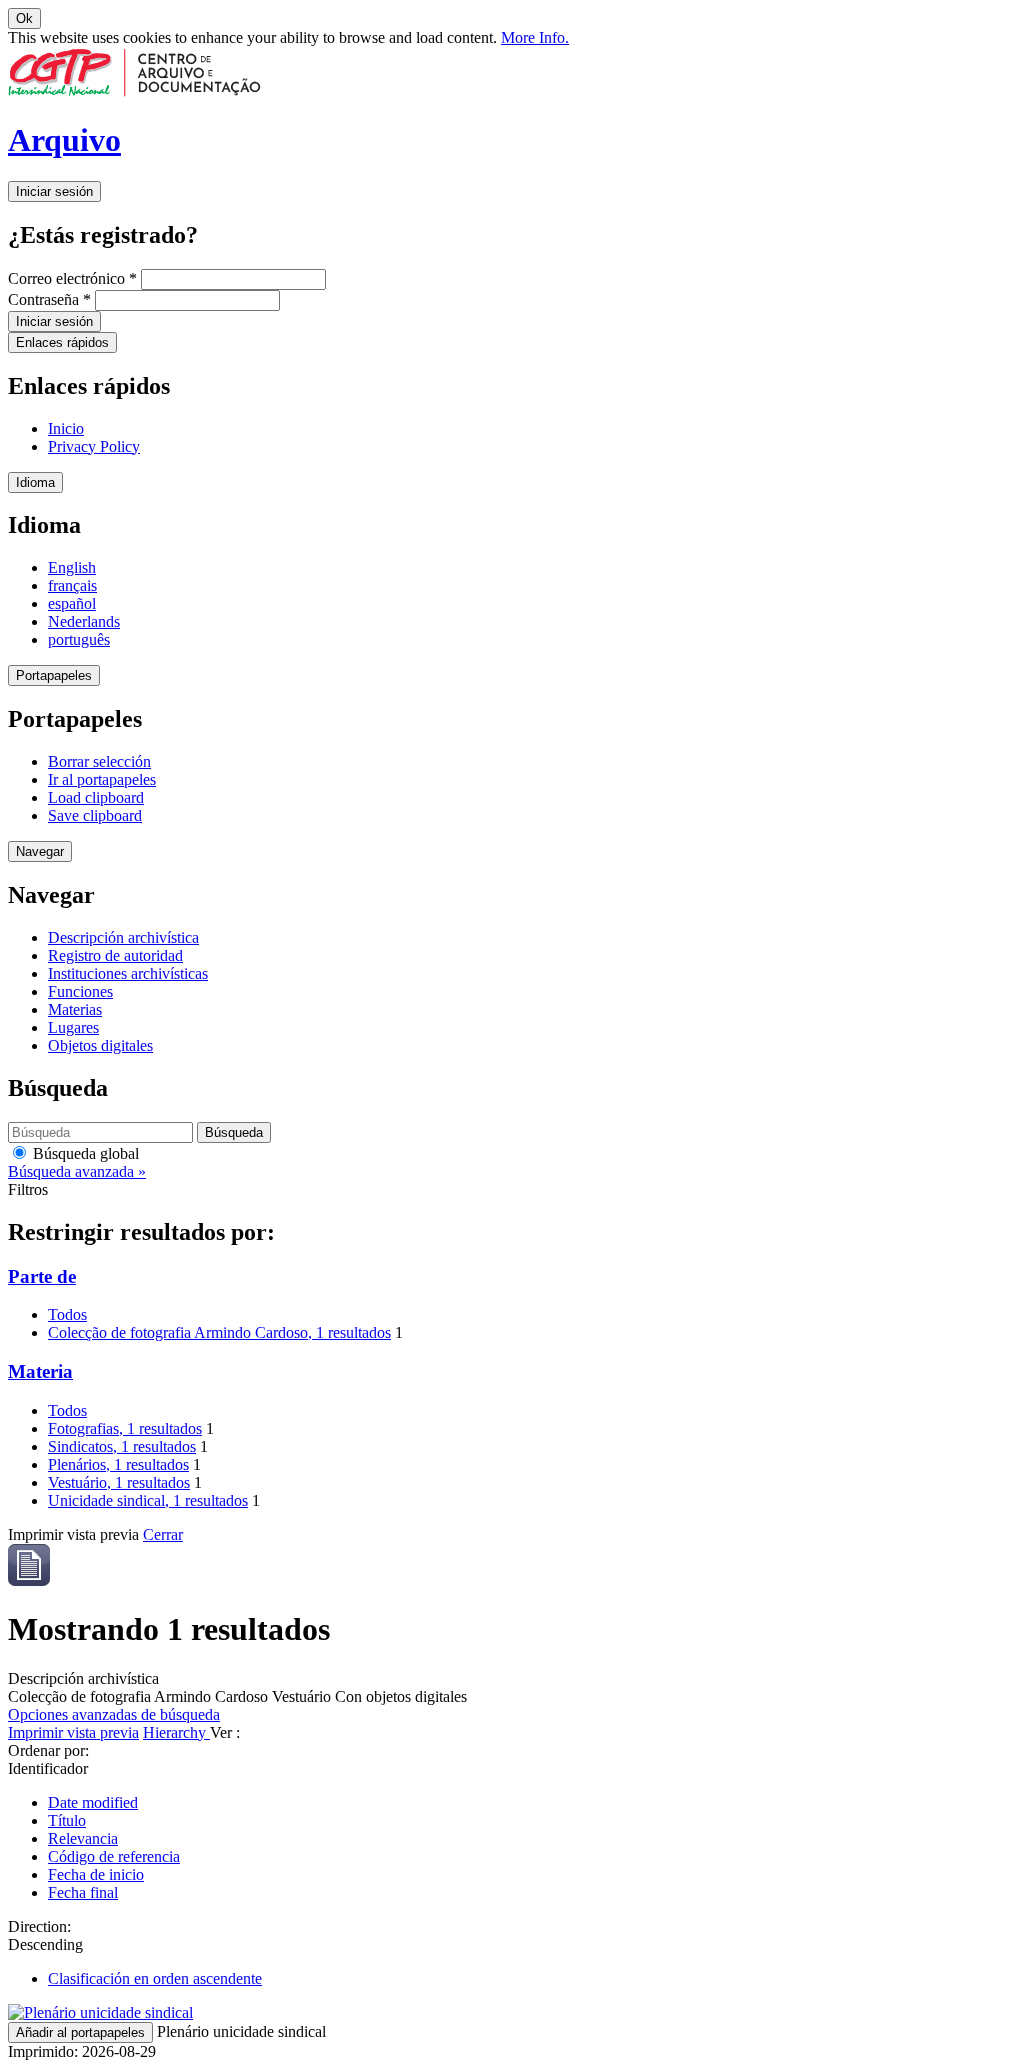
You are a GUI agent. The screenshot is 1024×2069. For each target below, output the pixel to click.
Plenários (118, 1464)
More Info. (535, 37)
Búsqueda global (84, 1153)
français (72, 585)
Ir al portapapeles (102, 779)
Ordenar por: (48, 1750)
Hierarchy (176, 1732)
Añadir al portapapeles (80, 2032)
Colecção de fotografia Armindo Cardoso (219, 1332)
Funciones (80, 991)
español (72, 603)
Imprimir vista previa (73, 1732)
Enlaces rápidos (62, 342)
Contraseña (49, 299)
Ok (24, 18)
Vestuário (119, 1482)
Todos (67, 1314)
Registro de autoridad (115, 955)
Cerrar (163, 1534)
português (79, 639)
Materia (40, 1371)
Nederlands (84, 621)
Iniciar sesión (54, 191)
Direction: (39, 1926)
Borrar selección (99, 761)
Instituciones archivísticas (128, 973)
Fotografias (125, 1428)
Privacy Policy (94, 446)
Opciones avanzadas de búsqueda (114, 1714)
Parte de (42, 1276)
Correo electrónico (72, 278)
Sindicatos (122, 1446)
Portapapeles (54, 675)
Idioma (35, 482)
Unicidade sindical (148, 1500)
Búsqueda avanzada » (77, 1171)
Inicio (66, 428)
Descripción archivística (123, 937)
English (72, 567)
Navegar (40, 851)
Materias (75, 1009)
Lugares (73, 1027)
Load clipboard (96, 797)
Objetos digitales (100, 1045)
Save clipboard (95, 815)
